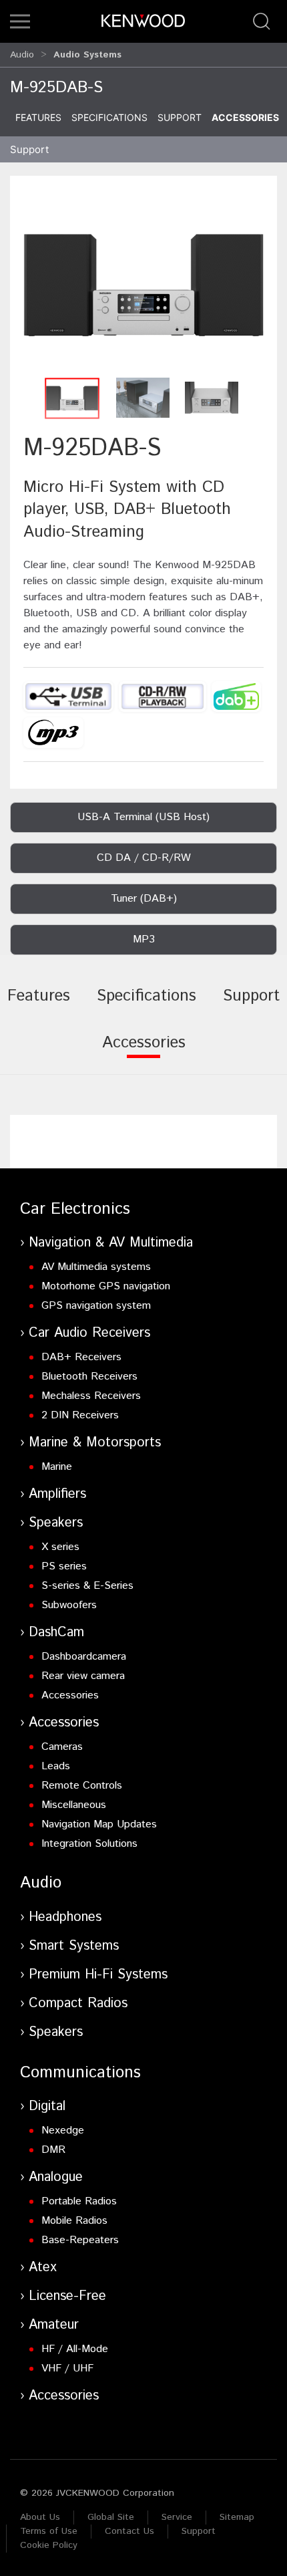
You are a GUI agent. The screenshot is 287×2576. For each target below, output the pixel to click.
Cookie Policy (49, 2545)
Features (38, 117)
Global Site (111, 2517)
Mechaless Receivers (91, 1396)
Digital (47, 2106)
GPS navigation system (96, 1306)
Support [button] (29, 149)
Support (180, 117)
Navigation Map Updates (99, 1824)
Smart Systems (74, 1946)
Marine (57, 1467)
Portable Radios (79, 2201)
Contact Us (129, 2531)
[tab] (39, 1005)
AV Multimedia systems (96, 1267)
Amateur (54, 2325)
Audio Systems (87, 55)
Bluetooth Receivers (89, 1377)
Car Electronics (75, 1209)
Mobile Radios (74, 2221)
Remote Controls (82, 1786)
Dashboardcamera (84, 1657)
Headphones (65, 1917)
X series (60, 1547)
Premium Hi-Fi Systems (98, 1975)
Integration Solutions (89, 1844)
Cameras (62, 1747)
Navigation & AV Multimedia (111, 1243)
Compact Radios (78, 2004)
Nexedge (63, 2131)
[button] (20, 21)
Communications (80, 2073)
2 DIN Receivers (80, 1415)
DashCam (56, 1633)
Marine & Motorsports (95, 1443)
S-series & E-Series (87, 1586)
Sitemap (237, 2517)
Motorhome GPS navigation (106, 1286)
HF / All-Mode (75, 2349)
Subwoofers (69, 1605)
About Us (40, 2517)
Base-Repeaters (80, 2240)
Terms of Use (49, 2531)
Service (177, 2517)
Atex (43, 2268)
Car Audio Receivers (89, 1333)
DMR (53, 2150)
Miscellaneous (74, 1805)
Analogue (56, 2177)
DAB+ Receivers (81, 1357)
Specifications (109, 117)
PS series (64, 1566)
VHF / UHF (67, 2368)
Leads (56, 1766)
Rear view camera (83, 1676)
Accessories (245, 117)
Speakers (56, 1523)
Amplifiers (57, 1494)
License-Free (67, 2296)
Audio (22, 55)
